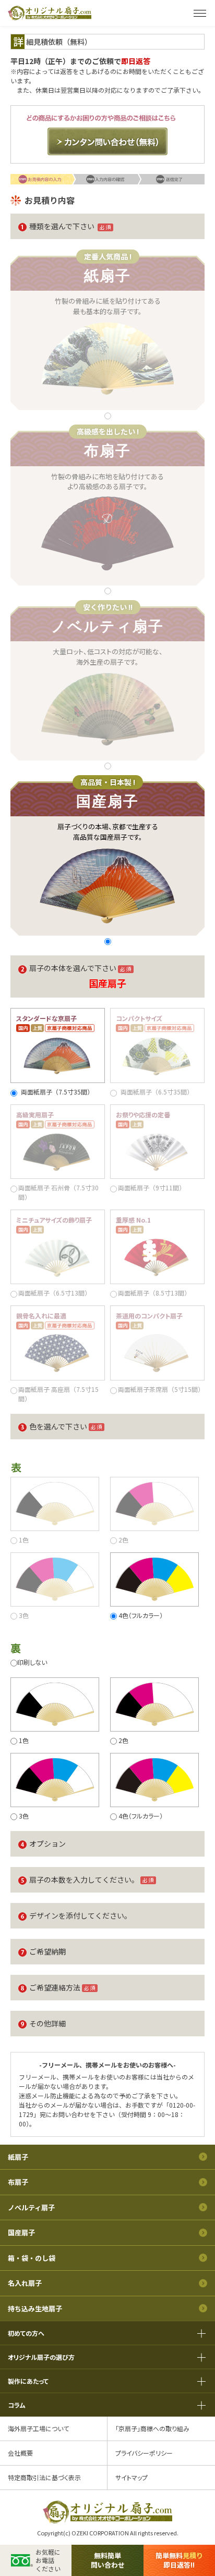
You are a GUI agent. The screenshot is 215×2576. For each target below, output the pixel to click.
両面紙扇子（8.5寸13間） (154, 1293)
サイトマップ (132, 2477)
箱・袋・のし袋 (32, 2258)
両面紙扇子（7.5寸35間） (57, 1092)
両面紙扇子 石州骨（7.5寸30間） (58, 1192)
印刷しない (32, 1662)
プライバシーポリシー (144, 2453)
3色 (24, 1615)
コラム (17, 2405)
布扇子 (18, 2182)
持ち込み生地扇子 (35, 2309)
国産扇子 (21, 2232)
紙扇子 (18, 2157)
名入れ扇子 (25, 2283)
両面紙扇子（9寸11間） (152, 1187)
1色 (24, 1540)
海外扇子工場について (38, 2428)
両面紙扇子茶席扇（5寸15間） (161, 1389)
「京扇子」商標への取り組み (152, 2428)
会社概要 (20, 2453)
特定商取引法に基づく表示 (44, 2477)
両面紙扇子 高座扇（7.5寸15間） (58, 1394)
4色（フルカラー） (141, 1615)
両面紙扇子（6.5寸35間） (157, 1092)
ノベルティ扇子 (31, 2207)
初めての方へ (26, 2333)
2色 (123, 1540)
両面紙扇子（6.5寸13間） (55, 1293)
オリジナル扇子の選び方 (41, 2357)
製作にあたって (28, 2381)
